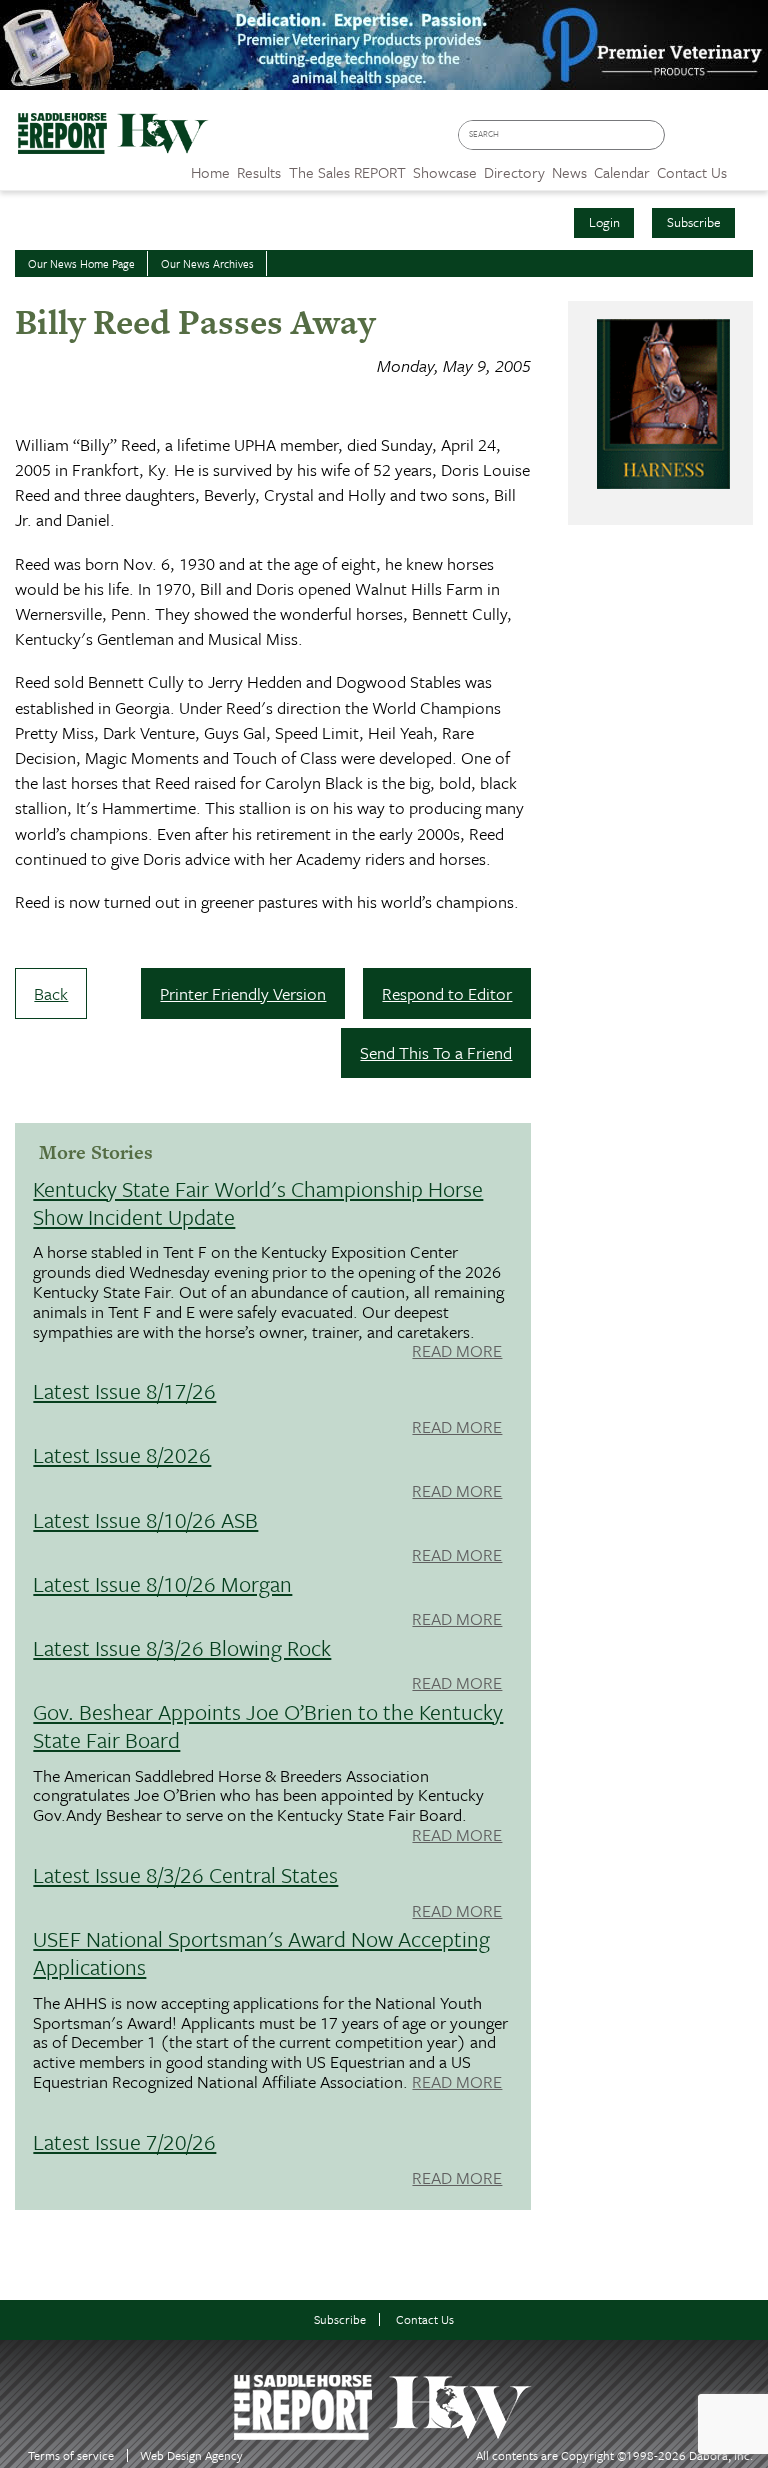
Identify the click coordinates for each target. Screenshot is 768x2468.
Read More (457, 1352)
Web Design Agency (191, 2455)
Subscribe (694, 222)
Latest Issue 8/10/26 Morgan (162, 1583)
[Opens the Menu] (747, 165)
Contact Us (425, 2319)
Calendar (622, 172)
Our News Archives (207, 263)
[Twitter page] (714, 141)
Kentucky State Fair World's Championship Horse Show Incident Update (258, 1202)
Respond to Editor (447, 993)
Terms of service (71, 2455)
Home (210, 172)
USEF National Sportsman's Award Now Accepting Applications (261, 1952)
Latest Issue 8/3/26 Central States (185, 1874)
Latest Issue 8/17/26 (124, 1390)
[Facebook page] (685, 141)
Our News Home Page (81, 263)
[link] (210, 167)
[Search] (654, 135)
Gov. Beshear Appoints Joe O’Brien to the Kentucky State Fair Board (268, 1725)
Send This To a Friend (436, 1052)
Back (51, 993)
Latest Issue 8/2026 (122, 1454)
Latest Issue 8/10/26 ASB (145, 1519)
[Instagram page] (743, 141)
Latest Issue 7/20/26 (124, 2141)
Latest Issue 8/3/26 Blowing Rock (182, 1647)
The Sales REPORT (347, 172)
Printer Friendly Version (243, 993)
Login (604, 222)
